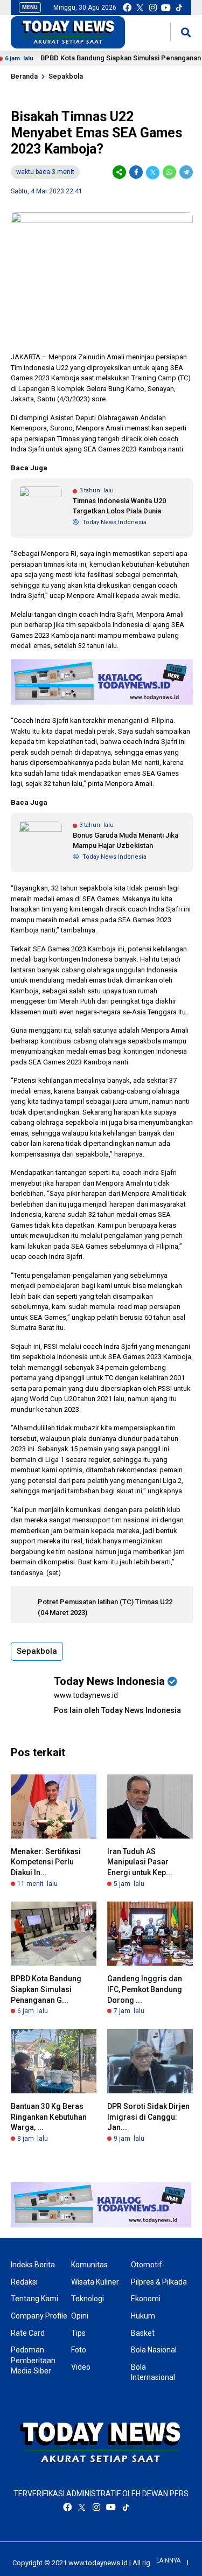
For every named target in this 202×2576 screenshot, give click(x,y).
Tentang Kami (34, 2299)
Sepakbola (66, 76)
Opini (80, 2316)
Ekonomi (146, 2299)
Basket (143, 2333)
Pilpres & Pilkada (159, 2282)
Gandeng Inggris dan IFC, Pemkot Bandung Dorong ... (145, 1989)
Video (81, 2367)
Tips (78, 2333)
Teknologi (88, 2299)
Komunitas (89, 2265)
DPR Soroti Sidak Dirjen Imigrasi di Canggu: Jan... (148, 2117)
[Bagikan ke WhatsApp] (169, 172)
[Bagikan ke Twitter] (153, 172)
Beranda (24, 76)
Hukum (143, 2316)
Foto (79, 2350)
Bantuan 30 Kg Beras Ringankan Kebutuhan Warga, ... (49, 2117)
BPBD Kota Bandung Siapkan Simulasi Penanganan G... (46, 1989)
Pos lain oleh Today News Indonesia (117, 1710)
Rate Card (28, 2333)
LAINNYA (168, 2561)
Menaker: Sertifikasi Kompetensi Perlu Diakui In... (46, 1862)
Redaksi (24, 2282)
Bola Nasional (154, 2350)
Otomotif (147, 2265)
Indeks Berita (33, 2265)
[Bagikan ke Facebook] (136, 172)
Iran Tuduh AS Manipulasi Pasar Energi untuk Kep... (140, 1862)
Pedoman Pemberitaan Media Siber (33, 2360)
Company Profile (39, 2316)
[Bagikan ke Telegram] (185, 172)
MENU (30, 7)
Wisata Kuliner (95, 2282)
